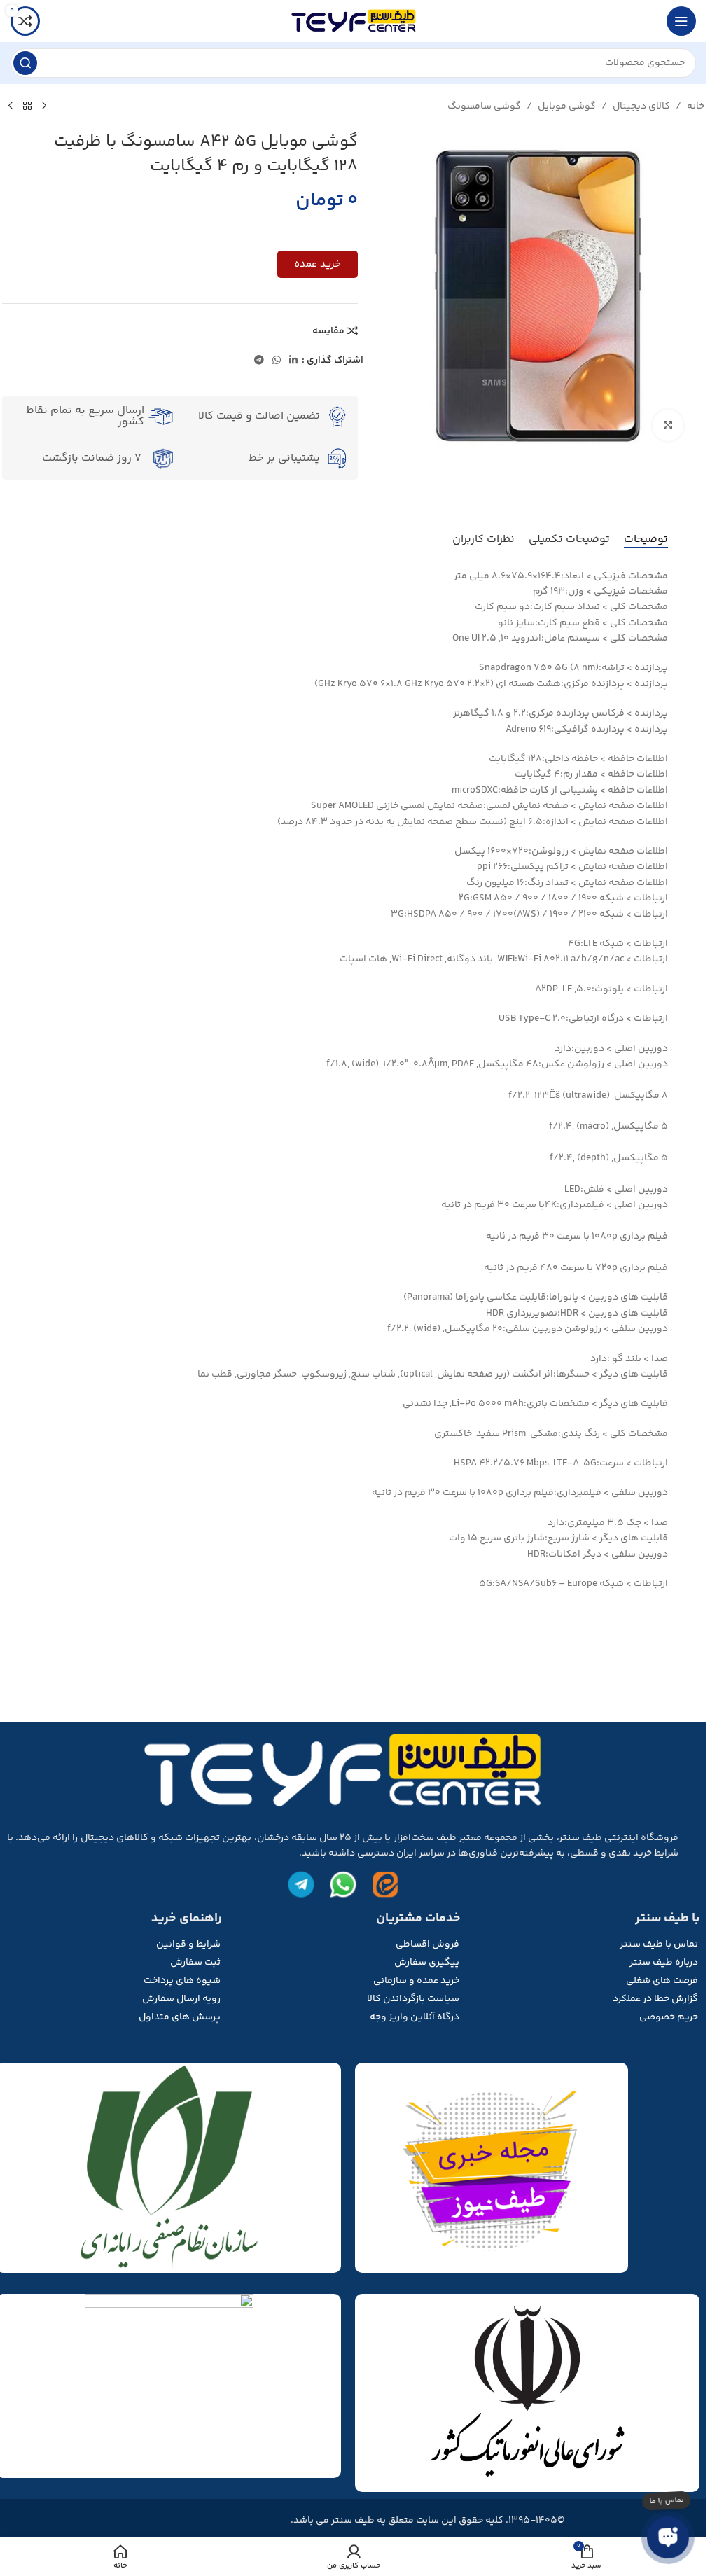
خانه (696, 106)
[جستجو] (25, 63)
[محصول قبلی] (44, 106)
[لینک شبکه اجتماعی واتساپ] (277, 361)
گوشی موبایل (567, 106)
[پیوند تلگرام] (259, 361)
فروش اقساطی (427, 1944)
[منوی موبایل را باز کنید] (681, 21)
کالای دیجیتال (641, 106)
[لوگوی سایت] (354, 21)
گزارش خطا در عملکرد (655, 1999)
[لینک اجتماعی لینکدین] (293, 361)
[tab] (646, 540)
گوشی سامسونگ (484, 106)
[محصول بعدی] (11, 106)
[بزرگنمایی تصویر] (668, 425)
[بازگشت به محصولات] (27, 106)
